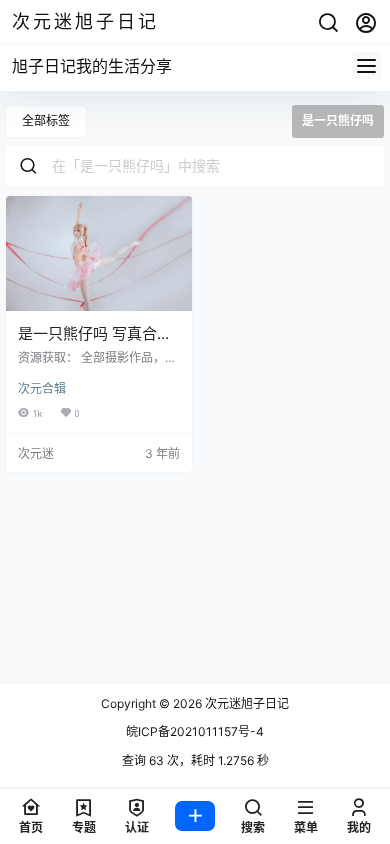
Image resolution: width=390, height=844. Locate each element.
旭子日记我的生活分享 (92, 66)
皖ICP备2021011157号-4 (195, 731)
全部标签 (46, 120)
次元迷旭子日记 (245, 703)
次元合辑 (42, 388)
